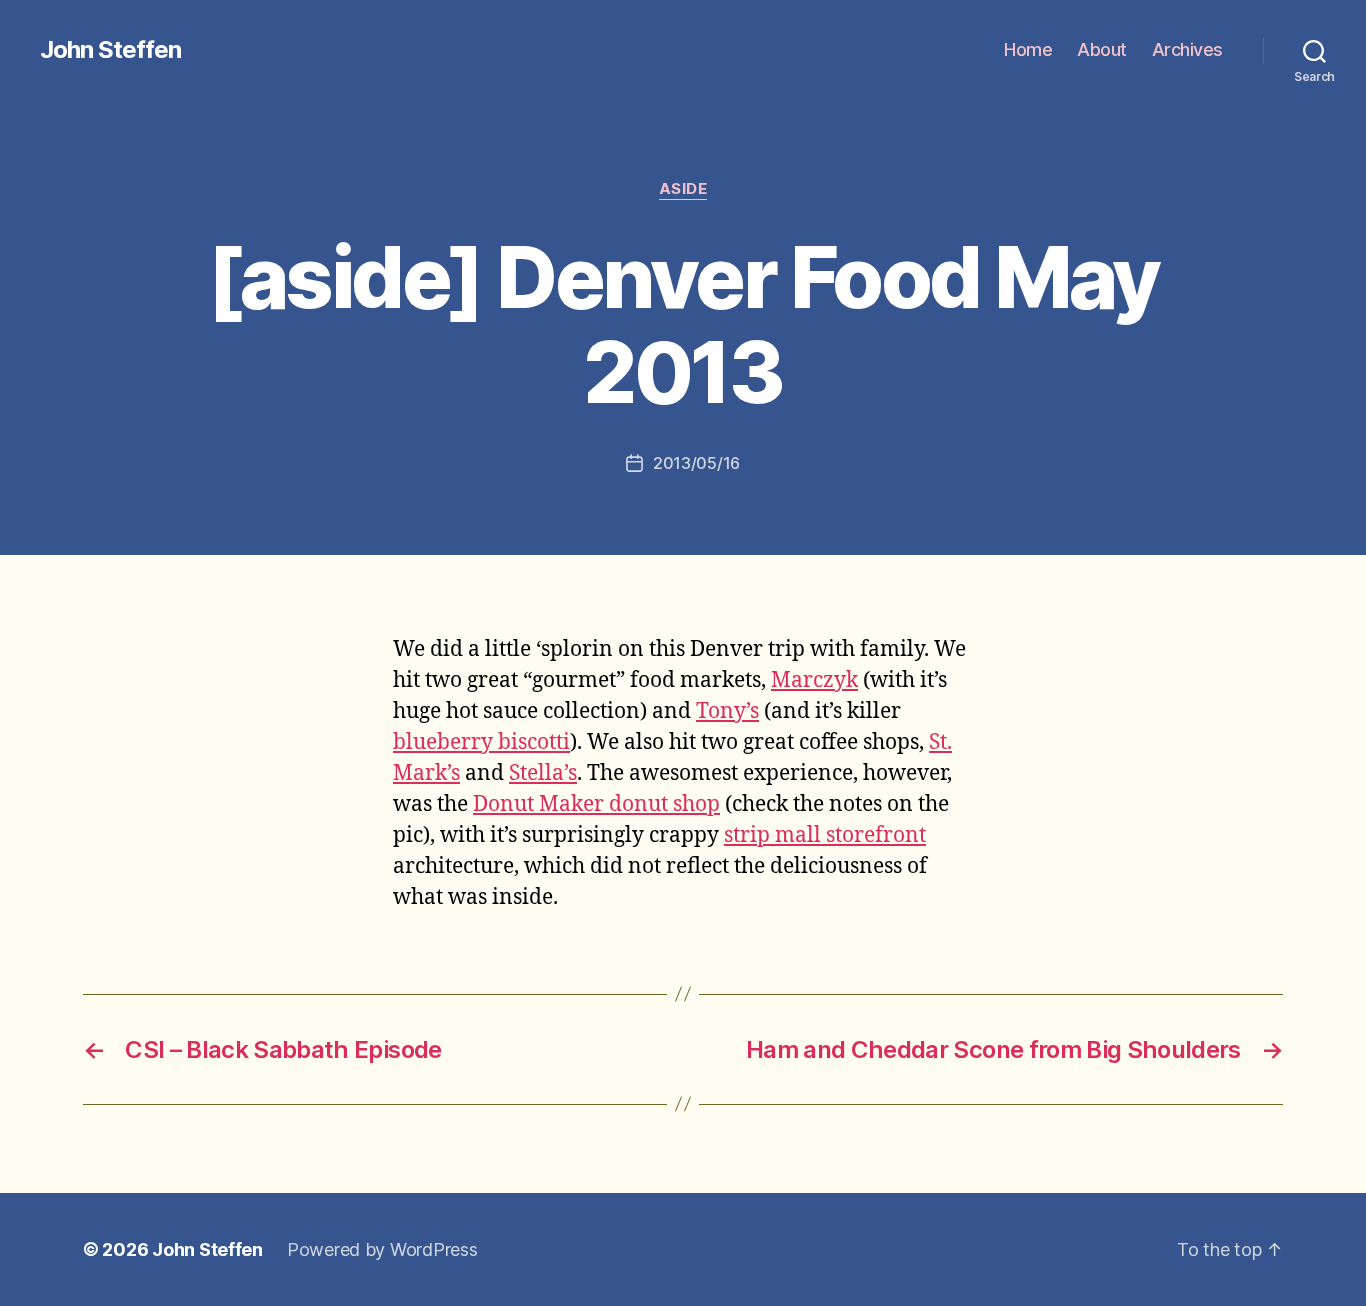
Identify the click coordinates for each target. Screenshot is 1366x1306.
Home (1028, 49)
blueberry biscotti (481, 742)
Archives (1187, 49)
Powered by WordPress (382, 1249)
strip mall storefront (825, 835)
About (1102, 49)
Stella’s (543, 773)
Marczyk (814, 680)
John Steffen (110, 50)
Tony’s (727, 711)
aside (683, 189)
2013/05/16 (696, 463)
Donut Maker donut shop (596, 804)
